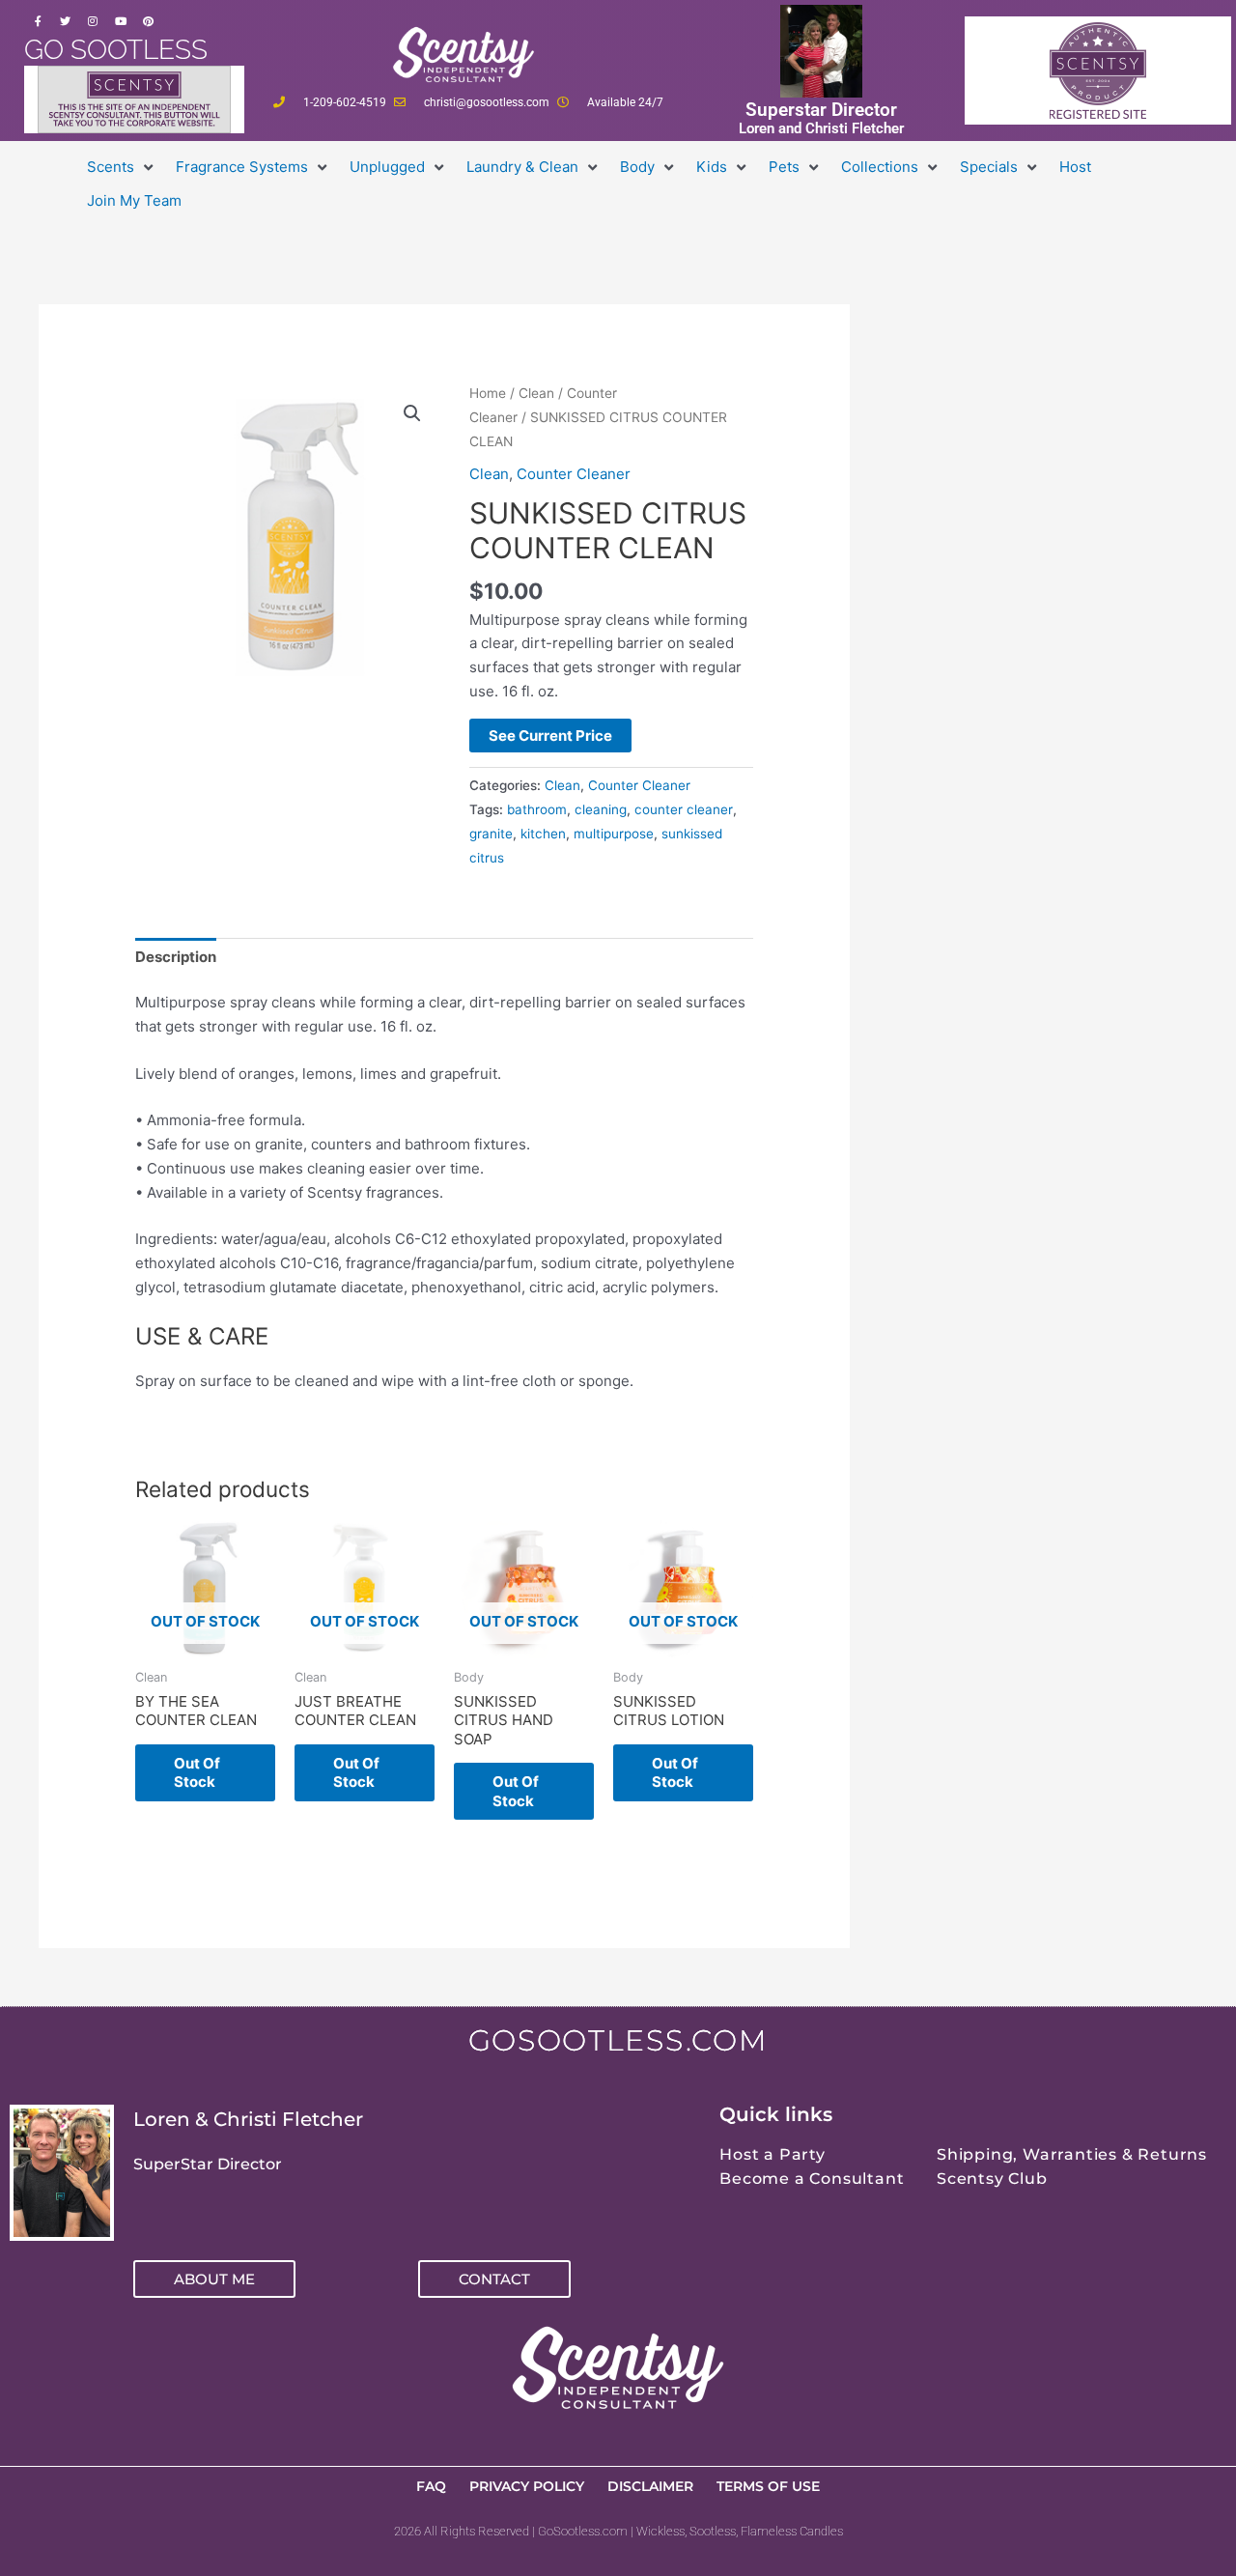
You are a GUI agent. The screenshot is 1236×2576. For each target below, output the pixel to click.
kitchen (543, 834)
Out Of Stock (197, 1773)
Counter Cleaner (574, 474)
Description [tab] (176, 957)
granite (491, 834)
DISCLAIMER (650, 2486)
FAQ (431, 2486)
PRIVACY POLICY (527, 2486)
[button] (122, 168)
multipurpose (614, 834)
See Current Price (550, 736)
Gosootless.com (618, 2040)
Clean (536, 393)
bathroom (537, 809)
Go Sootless (116, 50)
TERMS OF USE (768, 2486)
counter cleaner (684, 809)
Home (488, 393)
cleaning (601, 809)
